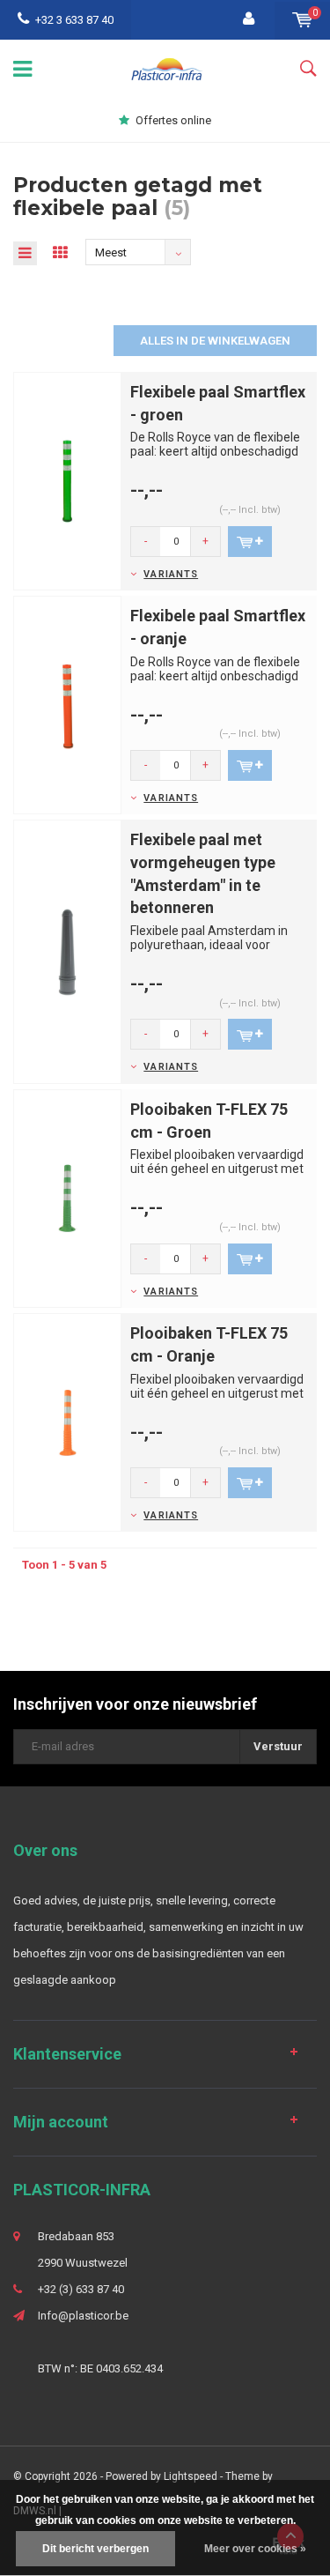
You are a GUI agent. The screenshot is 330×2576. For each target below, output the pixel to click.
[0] (302, 20)
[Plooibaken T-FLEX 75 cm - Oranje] (67, 1422)
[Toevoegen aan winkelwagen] (250, 542)
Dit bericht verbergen (95, 2549)
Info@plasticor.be (83, 2316)
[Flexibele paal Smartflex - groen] (67, 480)
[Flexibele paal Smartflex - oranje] (67, 705)
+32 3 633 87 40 (74, 20)
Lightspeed (191, 2476)
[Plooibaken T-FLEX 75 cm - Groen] (67, 1198)
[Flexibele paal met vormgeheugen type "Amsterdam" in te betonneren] (67, 951)
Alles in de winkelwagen (215, 341)
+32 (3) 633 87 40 (81, 2289)
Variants (171, 574)
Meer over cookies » (255, 2549)
